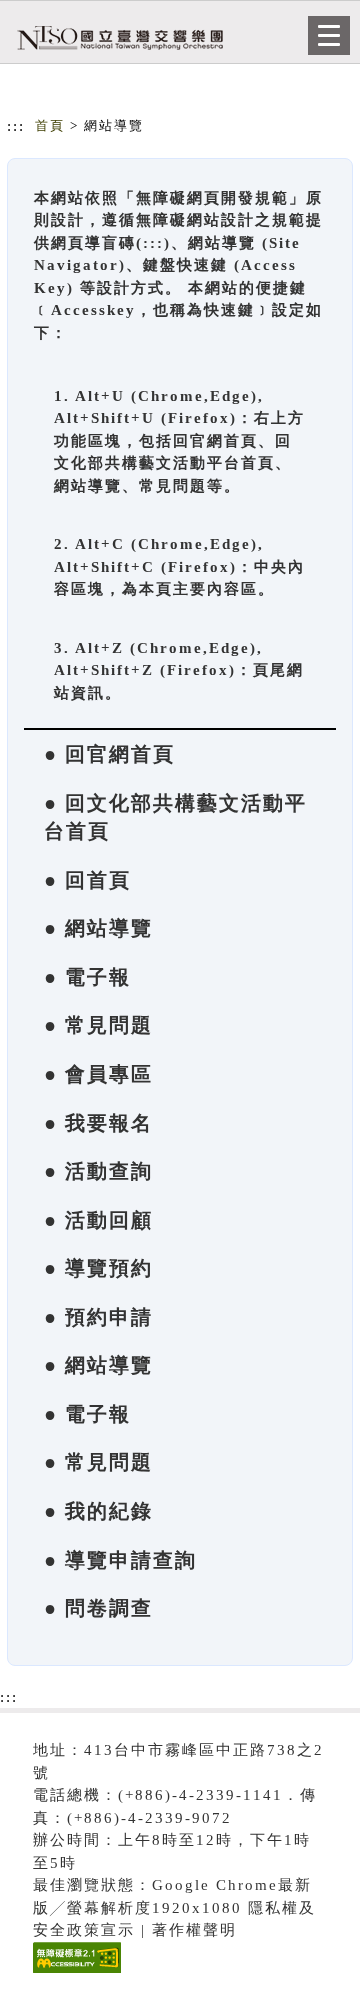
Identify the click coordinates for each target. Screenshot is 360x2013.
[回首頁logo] (115, 38)
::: (16, 126)
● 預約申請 (98, 1317)
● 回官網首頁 (109, 754)
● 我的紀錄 (98, 1511)
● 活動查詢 (98, 1171)
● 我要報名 (98, 1123)
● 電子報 (87, 977)
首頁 (50, 125)
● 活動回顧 (98, 1220)
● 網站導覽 (98, 928)
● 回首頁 (87, 880)
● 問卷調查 (98, 1608)
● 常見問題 (98, 1025)
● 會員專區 (98, 1074)
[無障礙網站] (74, 1972)
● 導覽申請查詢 (120, 1560)
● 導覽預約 (98, 1268)
